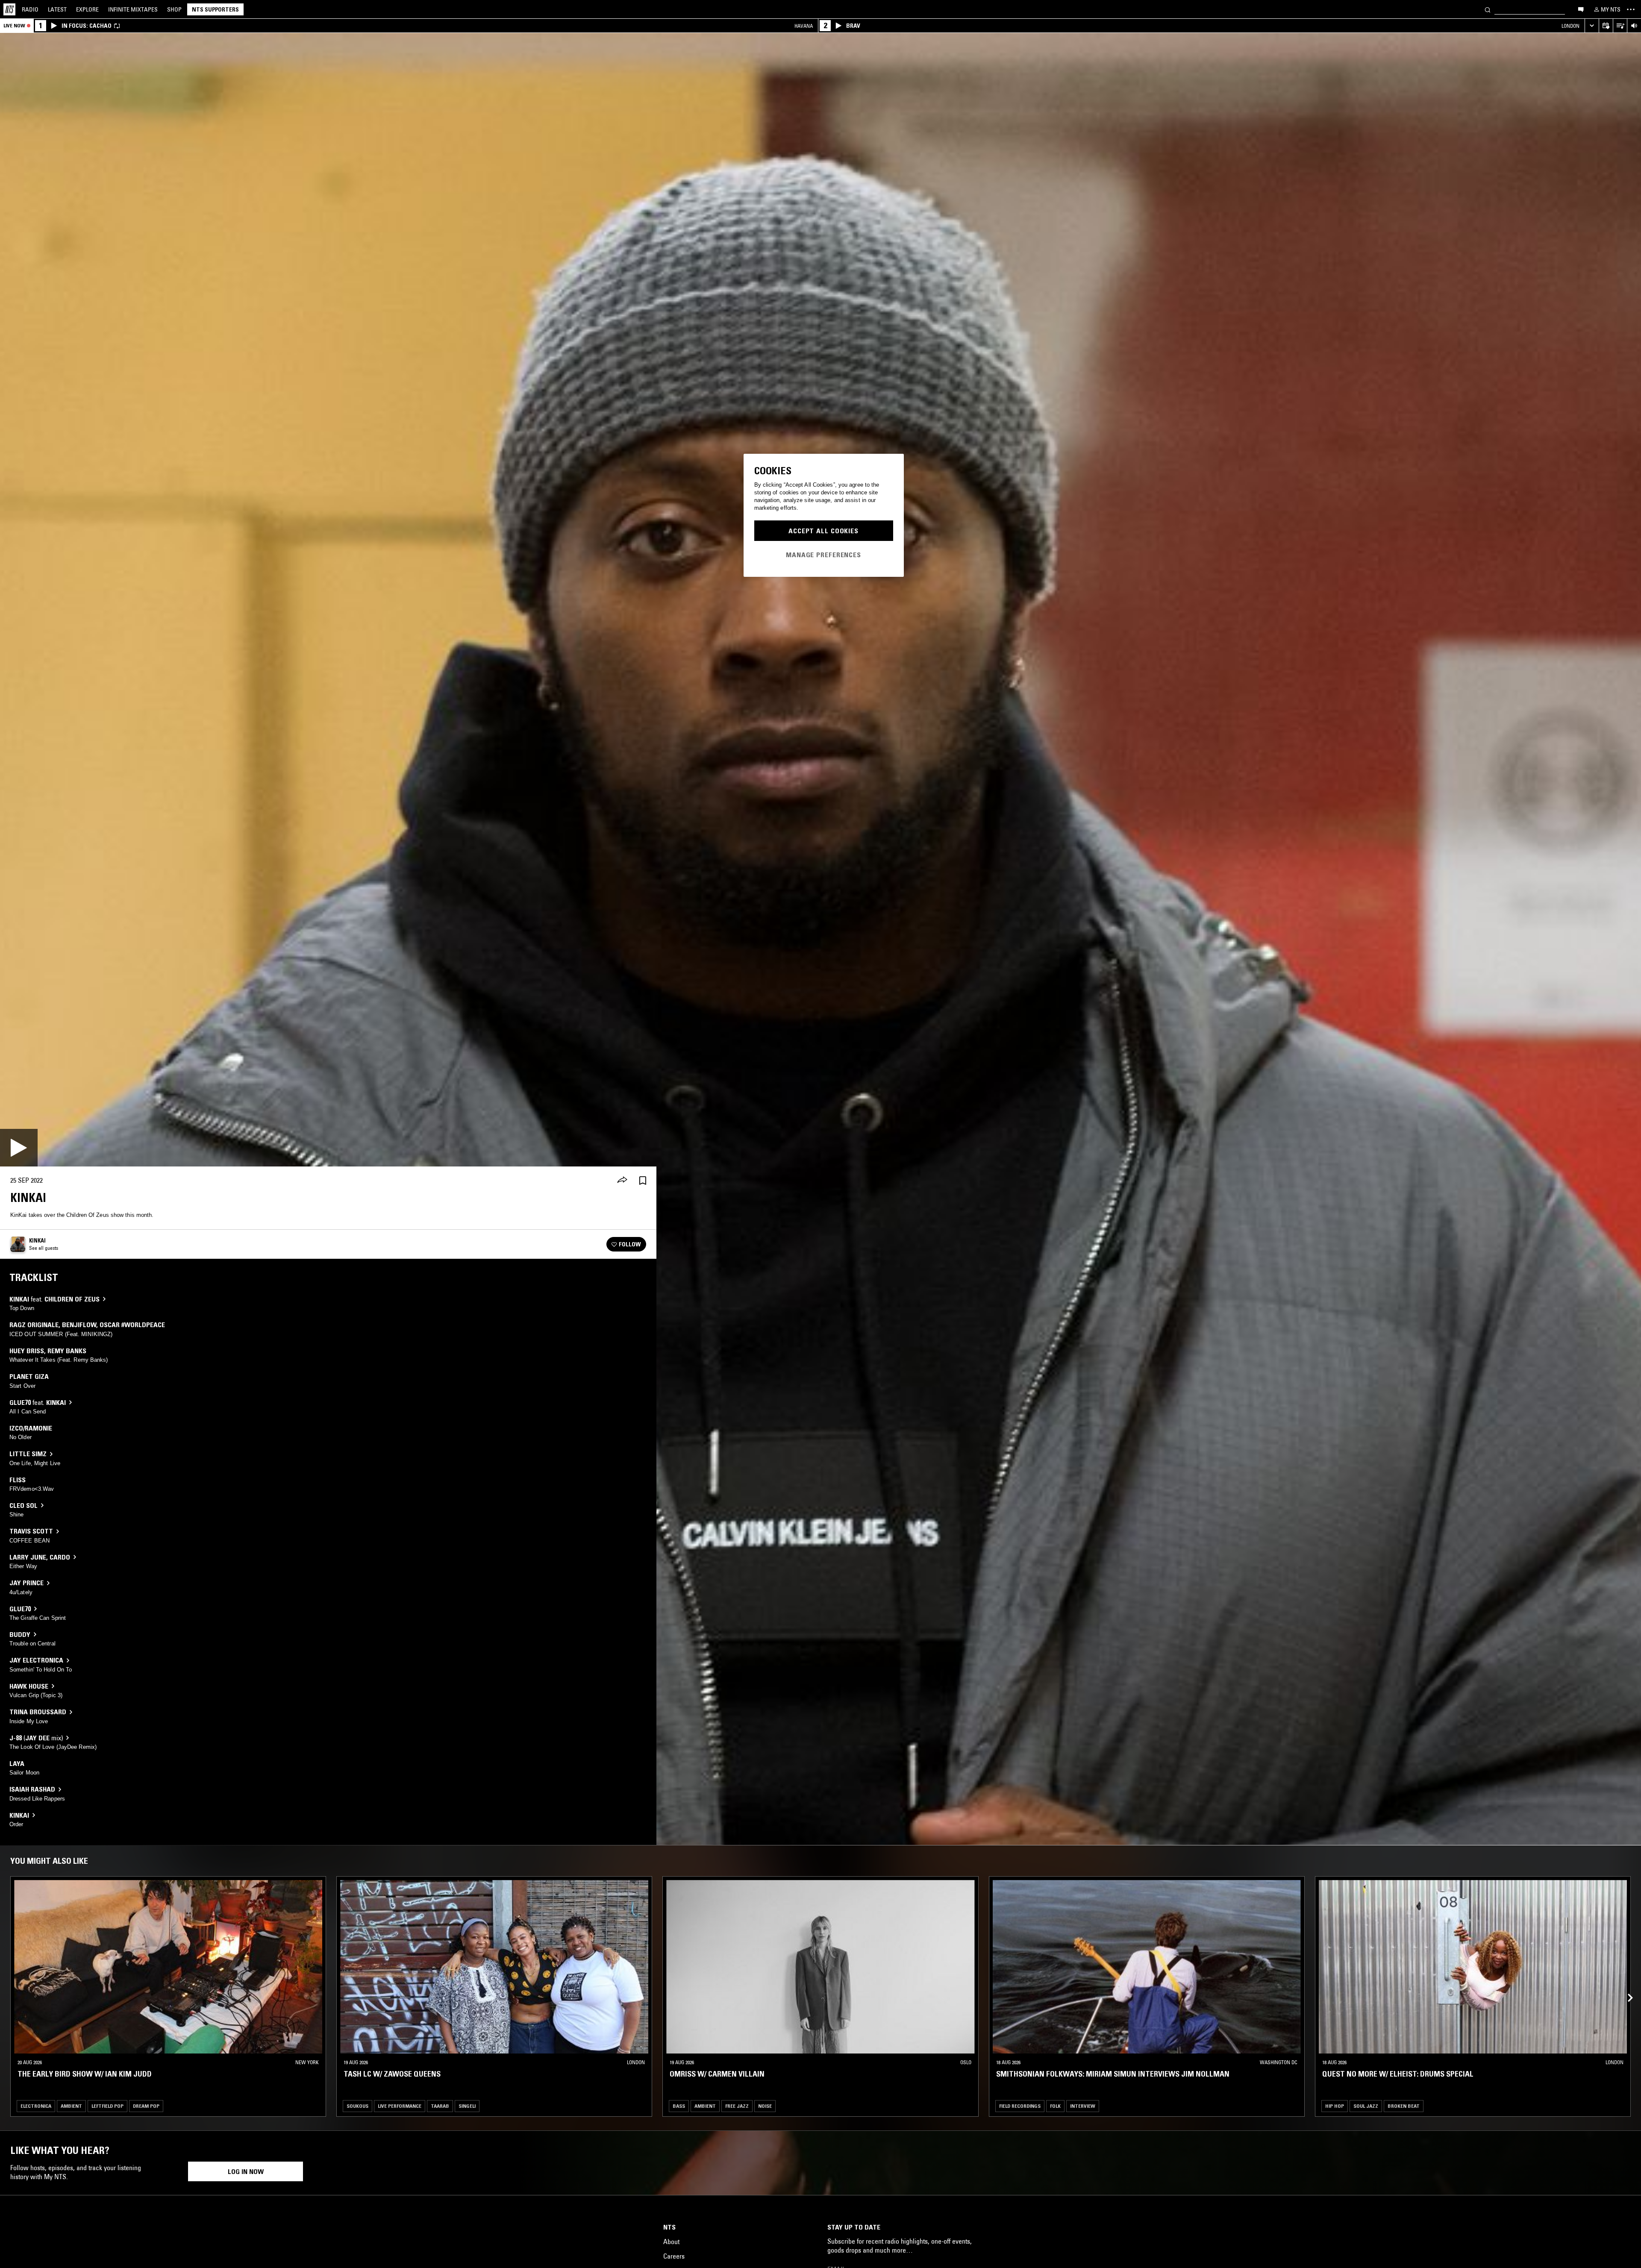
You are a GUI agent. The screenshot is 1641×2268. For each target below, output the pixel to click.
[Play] (19, 1148)
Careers (674, 2256)
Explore (87, 9)
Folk (1055, 2106)
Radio (30, 9)
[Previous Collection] (1625, 1988)
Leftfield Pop (107, 2106)
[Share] (622, 1181)
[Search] (1488, 9)
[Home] (9, 9)
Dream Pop (146, 2106)
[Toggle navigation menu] (1631, 9)
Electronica (36, 2106)
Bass (679, 2106)
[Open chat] (1581, 9)
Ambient (71, 2106)
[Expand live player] (1592, 26)
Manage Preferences (823, 554)
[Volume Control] (1634, 26)
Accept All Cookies (823, 531)
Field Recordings (1020, 2106)
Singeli (467, 2106)
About (671, 2242)
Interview (1083, 2106)
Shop (174, 9)
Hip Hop (1335, 2106)
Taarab (440, 2106)
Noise (765, 2106)
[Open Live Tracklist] (1620, 26)
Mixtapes (133, 9)
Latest (57, 9)
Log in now (246, 2171)
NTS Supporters (215, 9)
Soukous (357, 2106)
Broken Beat (1404, 2106)
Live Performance (400, 2106)
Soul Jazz (1366, 2106)
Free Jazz (737, 2106)
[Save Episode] (643, 1180)
